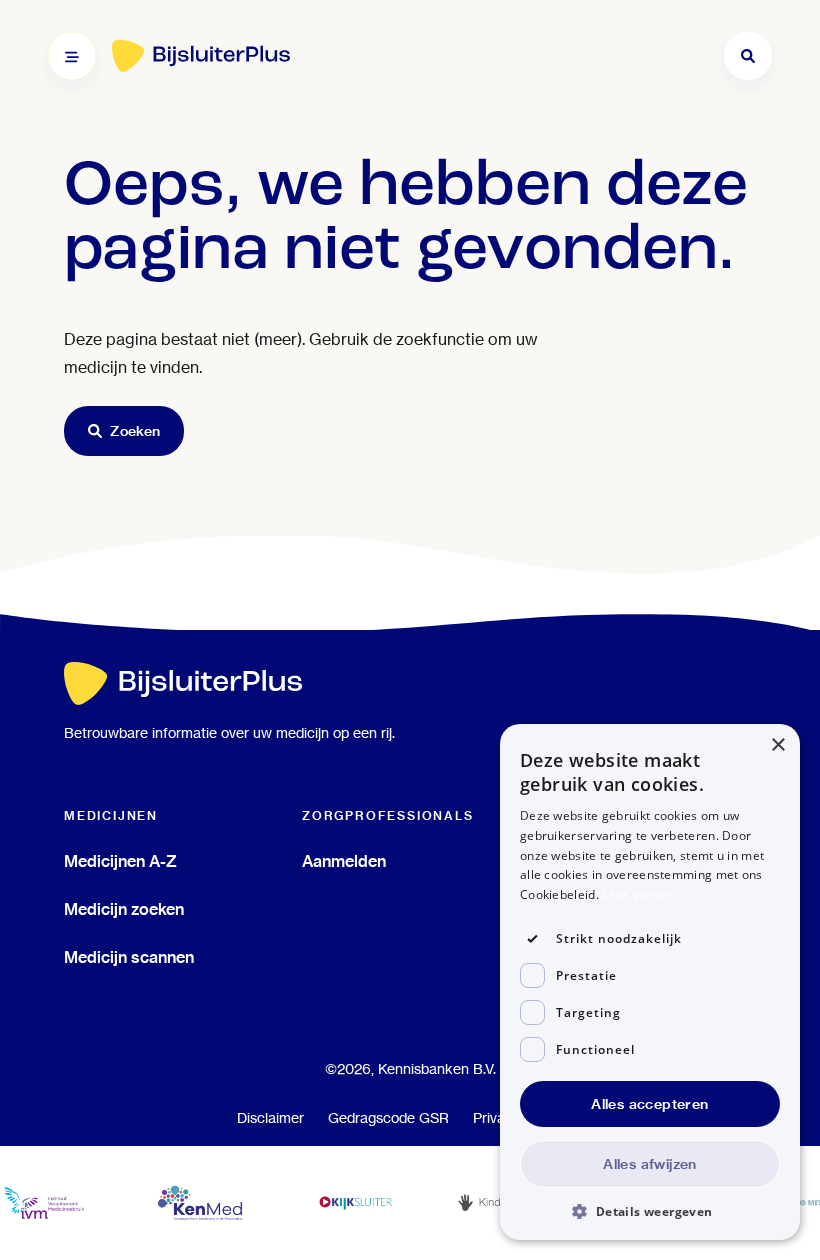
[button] (650, 1210)
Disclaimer (270, 1118)
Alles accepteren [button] (649, 1104)
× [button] (777, 745)
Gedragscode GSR (388, 1118)
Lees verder (636, 894)
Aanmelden (344, 861)
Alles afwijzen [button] (650, 1164)
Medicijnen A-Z (120, 861)
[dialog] (650, 982)
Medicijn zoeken (124, 909)
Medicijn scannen (129, 957)
